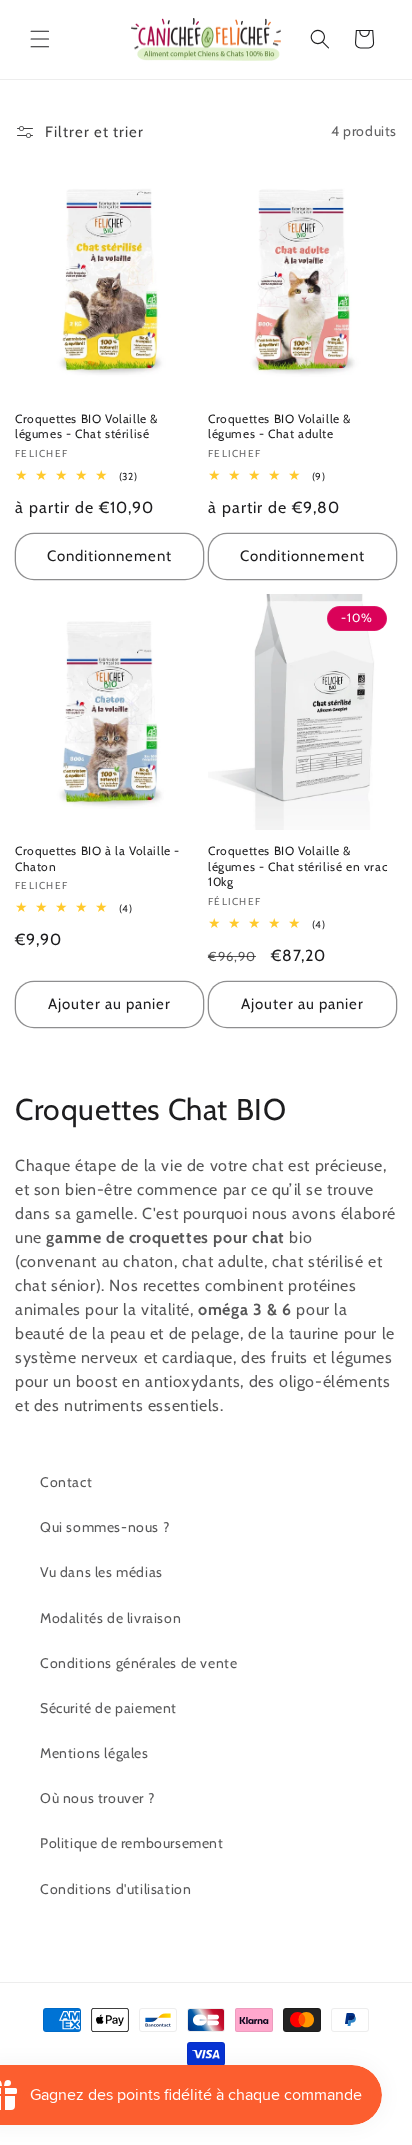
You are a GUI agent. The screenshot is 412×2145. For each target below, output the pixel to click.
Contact (66, 1482)
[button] (40, 39)
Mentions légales (94, 1753)
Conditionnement (109, 556)
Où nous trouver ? (97, 1798)
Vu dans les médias (101, 1572)
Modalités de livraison (110, 1618)
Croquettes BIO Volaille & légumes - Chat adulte (279, 426)
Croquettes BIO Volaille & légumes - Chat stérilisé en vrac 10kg (297, 866)
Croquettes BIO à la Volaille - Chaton (97, 858)
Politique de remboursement (132, 1843)
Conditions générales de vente (138, 1663)
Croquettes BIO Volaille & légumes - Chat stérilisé (86, 426)
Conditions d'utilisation (115, 1889)
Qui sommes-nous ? (104, 1527)
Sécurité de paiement (108, 1708)
